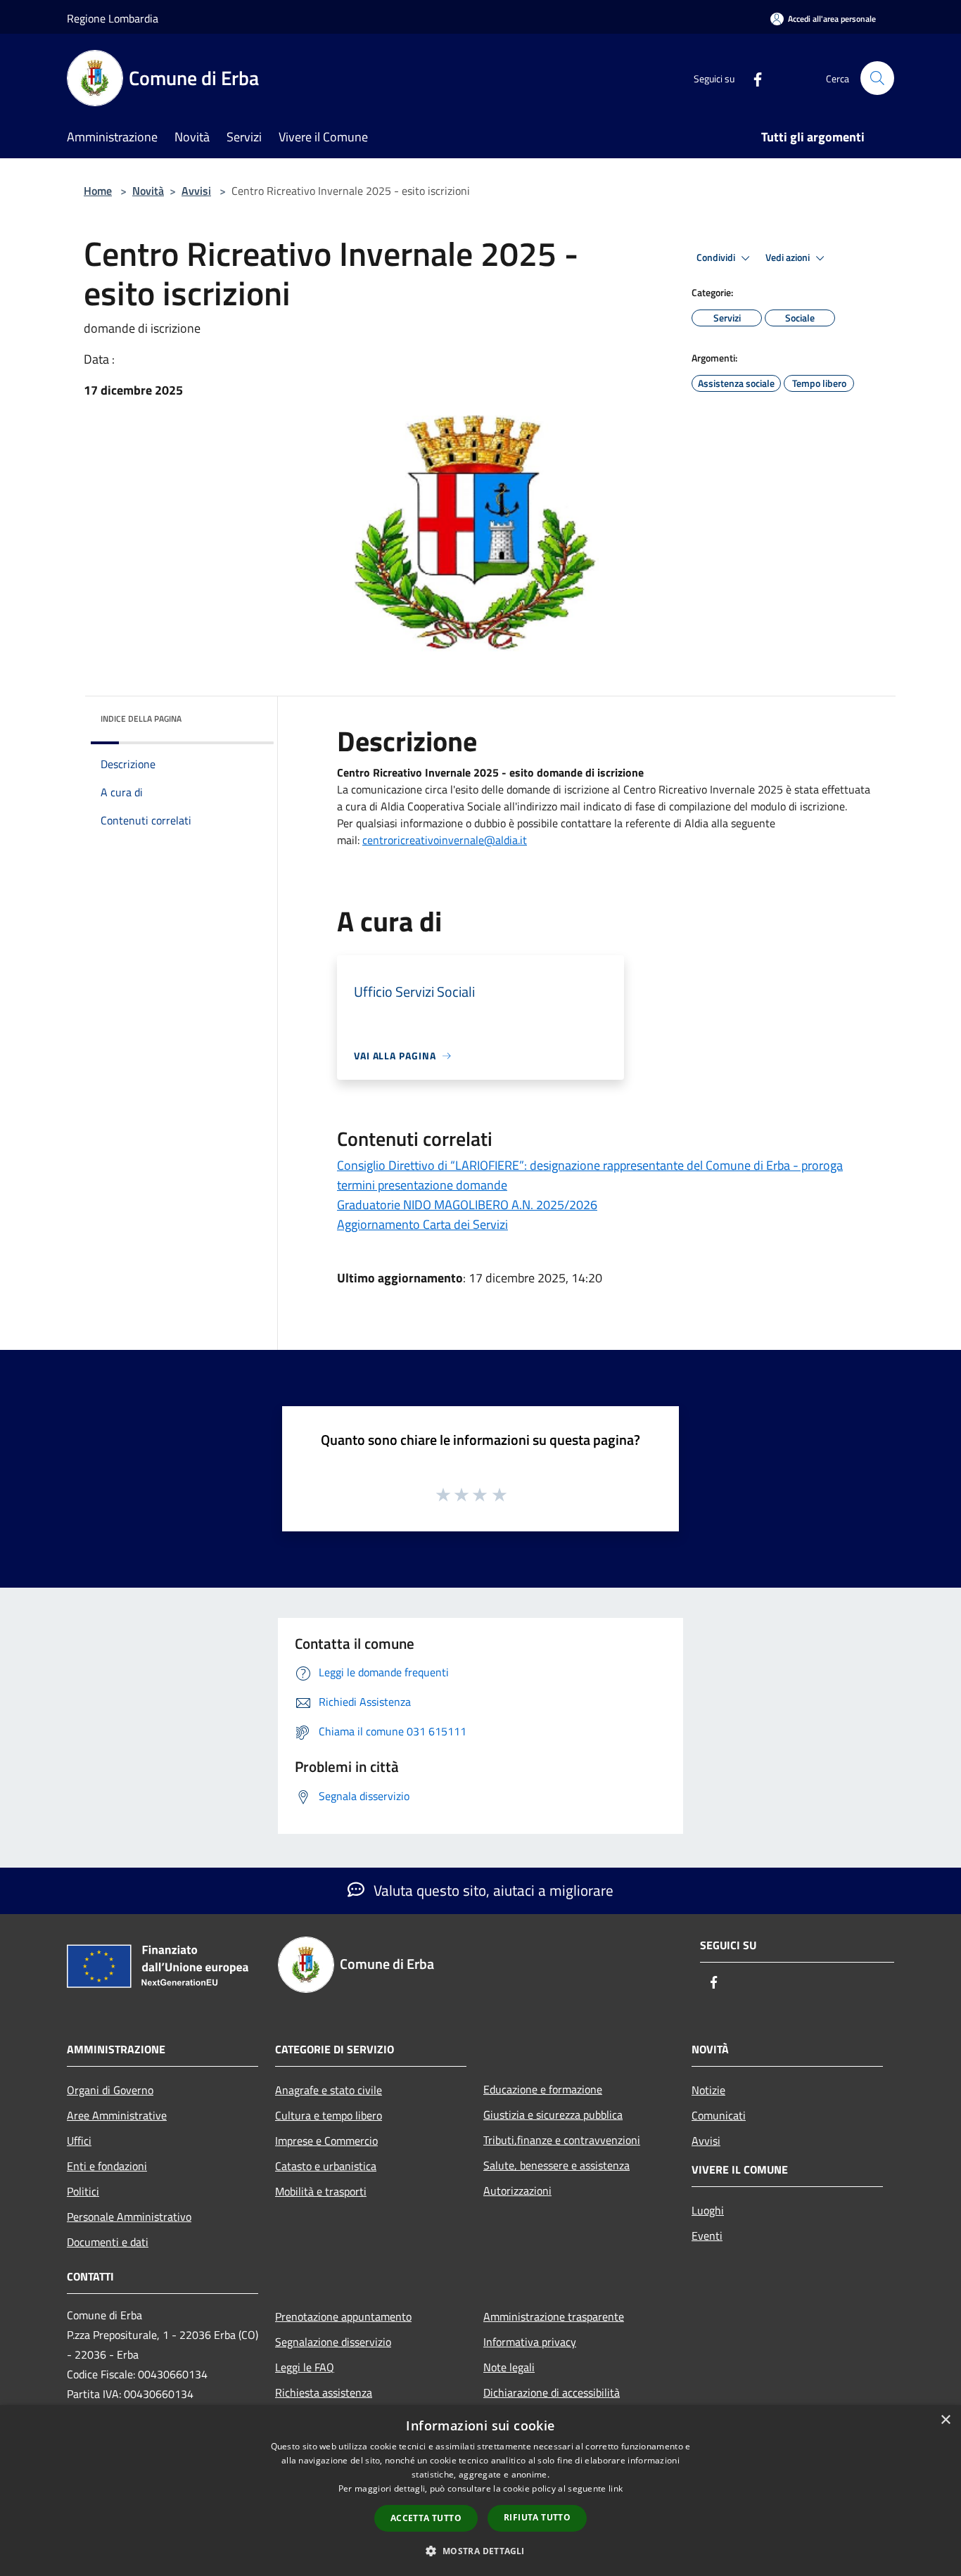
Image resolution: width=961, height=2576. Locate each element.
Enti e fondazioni (107, 2166)
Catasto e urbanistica (326, 2166)
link (616, 2488)
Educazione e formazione (543, 2089)
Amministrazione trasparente (554, 2316)
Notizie (708, 2090)
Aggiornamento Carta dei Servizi (422, 1224)
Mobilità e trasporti (321, 2191)
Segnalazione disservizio (333, 2342)
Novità (148, 191)
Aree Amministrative (117, 2115)
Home (98, 191)
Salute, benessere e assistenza (556, 2165)
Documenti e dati (108, 2242)
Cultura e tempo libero (329, 2115)
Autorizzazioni (517, 2191)
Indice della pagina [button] (141, 719)
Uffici (79, 2141)
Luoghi (708, 2210)
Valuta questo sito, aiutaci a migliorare (492, 1890)
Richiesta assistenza (324, 2392)
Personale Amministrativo (129, 2217)
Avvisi (196, 191)
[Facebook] (752, 78)
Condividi (717, 257)
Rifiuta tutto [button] (537, 2517)
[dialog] (480, 2491)
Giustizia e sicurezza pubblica (553, 2115)
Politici (83, 2191)
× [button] (945, 2420)
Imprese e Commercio (326, 2141)
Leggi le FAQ (305, 2367)
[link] (445, 840)
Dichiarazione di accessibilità (552, 2392)
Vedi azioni (789, 257)
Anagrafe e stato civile (329, 2090)
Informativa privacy (530, 2342)
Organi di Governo (110, 2090)
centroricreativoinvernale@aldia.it (445, 840)
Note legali (509, 2367)
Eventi (707, 2236)
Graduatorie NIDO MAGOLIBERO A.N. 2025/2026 (467, 1205)
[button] (480, 2551)
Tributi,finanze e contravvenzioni (562, 2140)
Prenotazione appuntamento (343, 2316)
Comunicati (719, 2115)
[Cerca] (877, 78)
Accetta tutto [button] (426, 2518)
